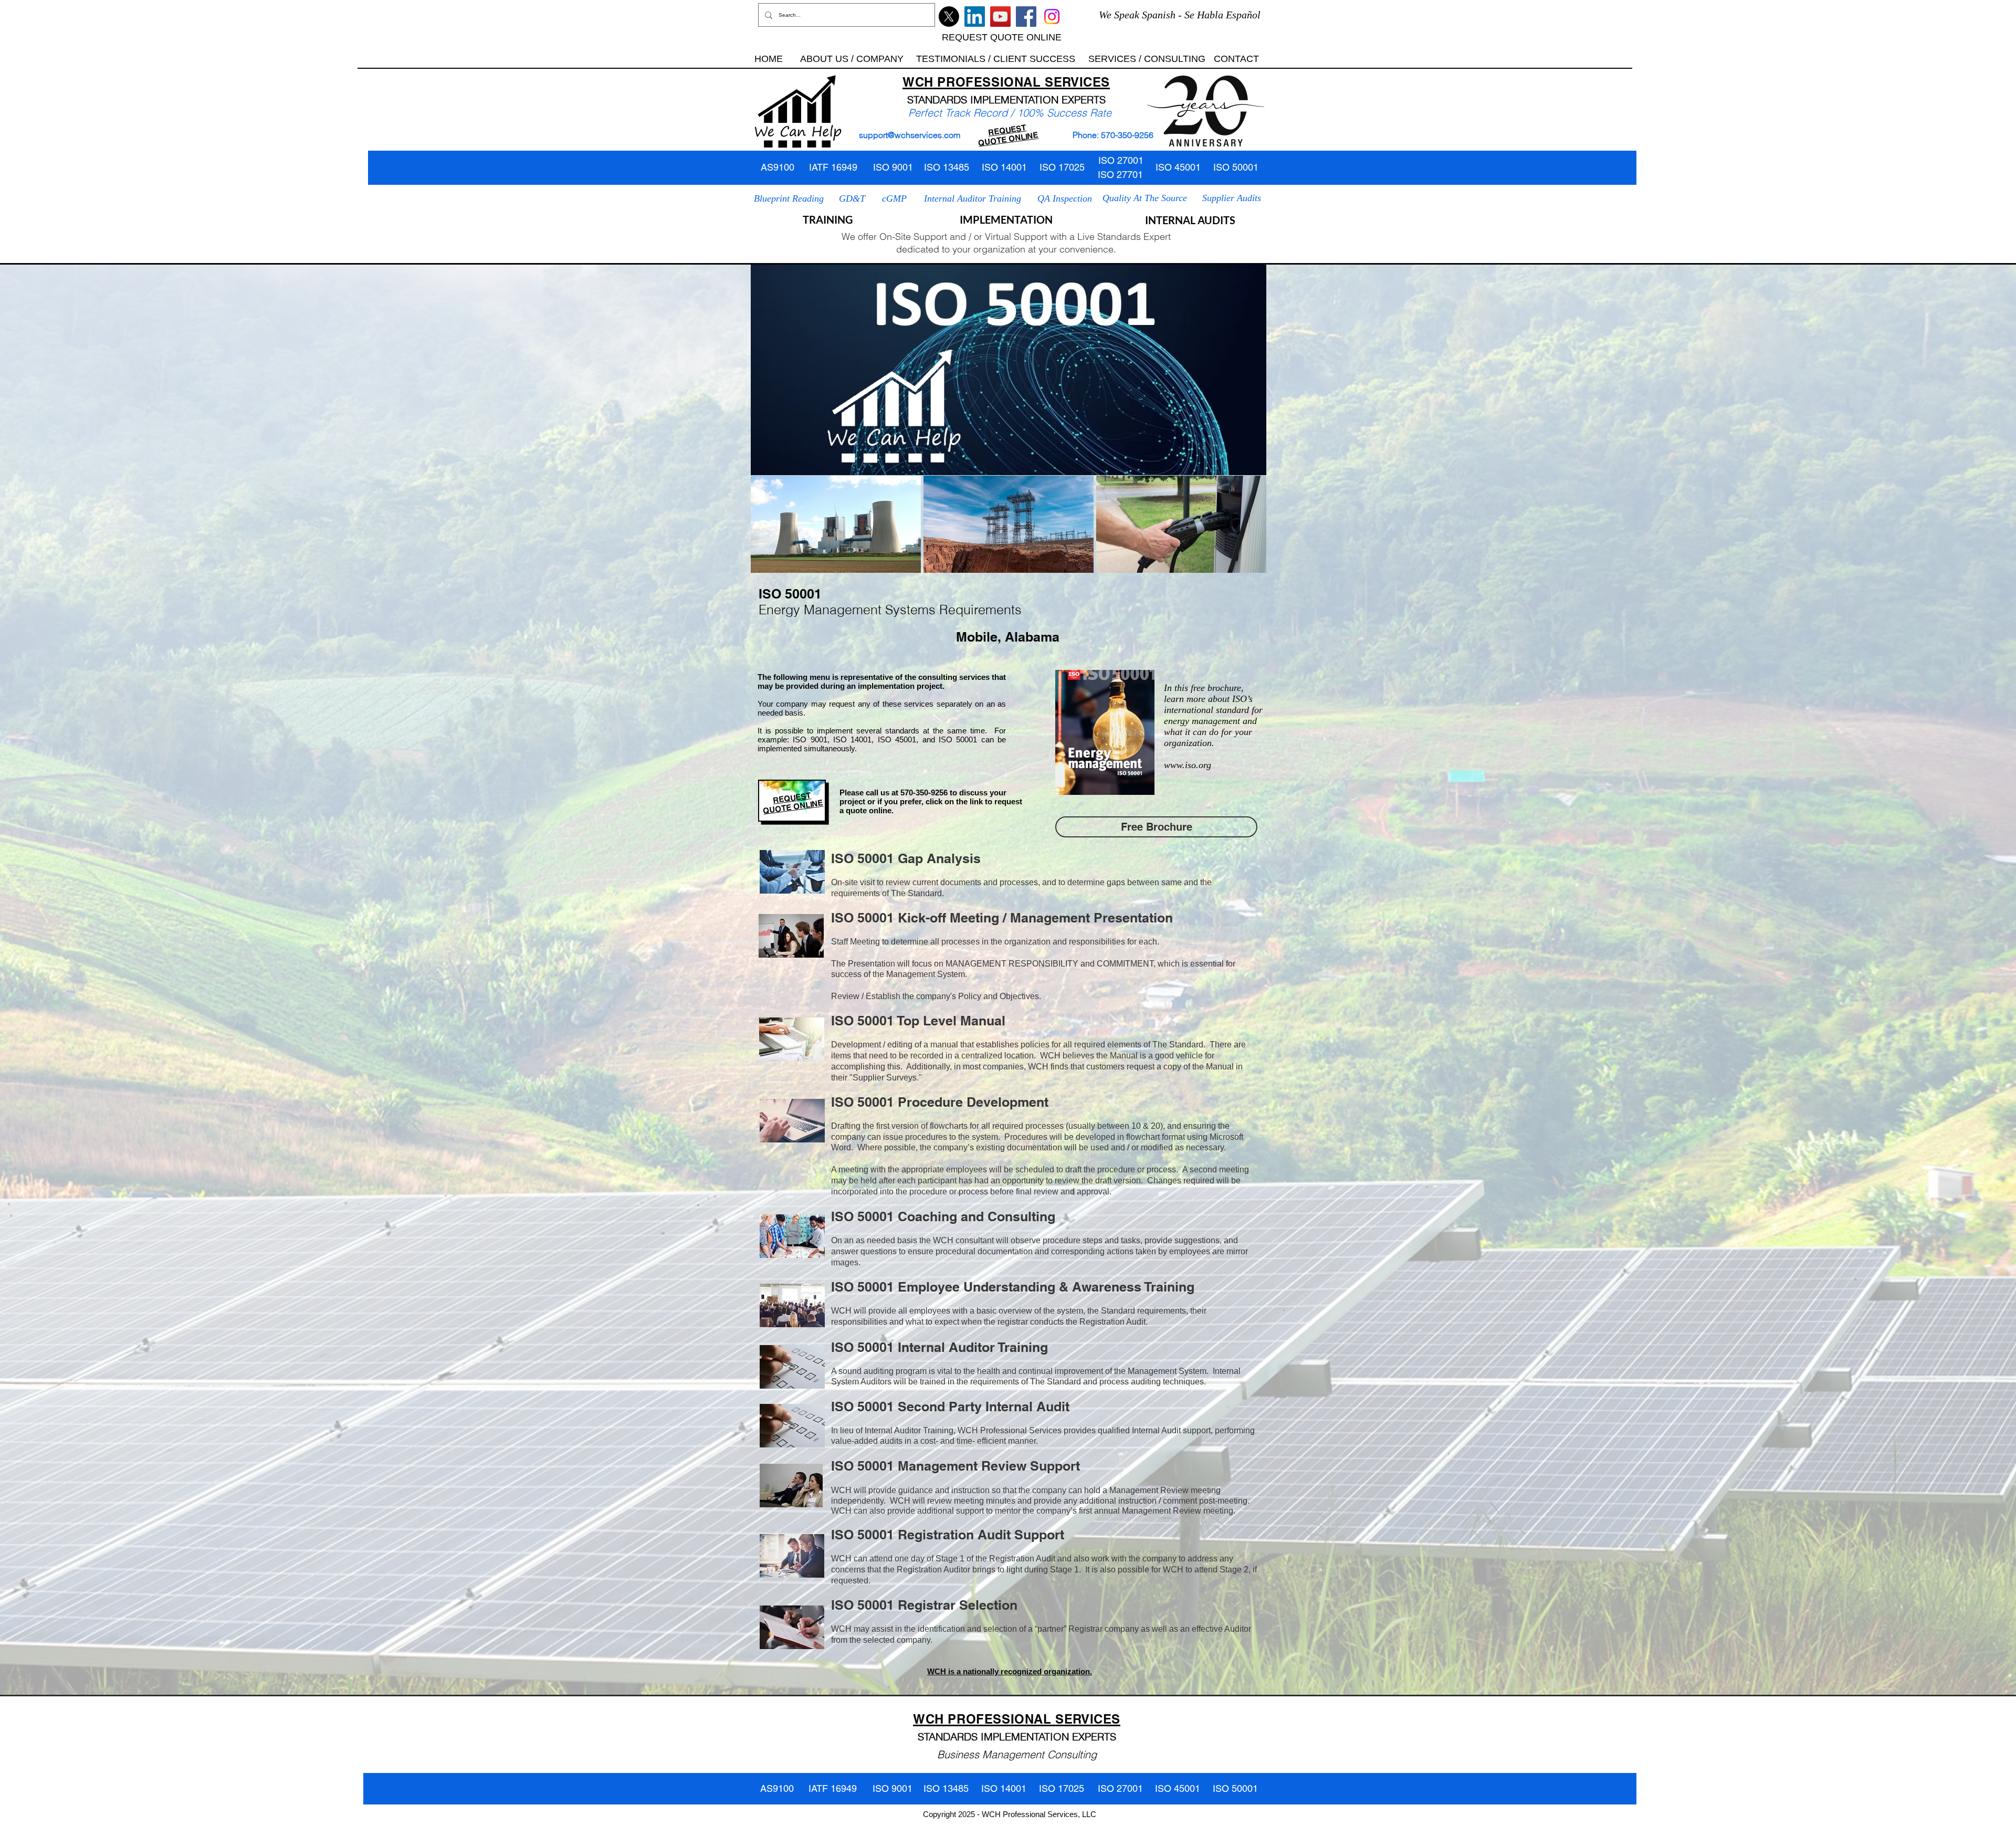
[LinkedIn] (975, 17)
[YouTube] (1000, 17)
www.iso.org (1188, 765)
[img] (836, 524)
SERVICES (1077, 82)
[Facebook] (1026, 17)
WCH (918, 82)
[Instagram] (1052, 17)
